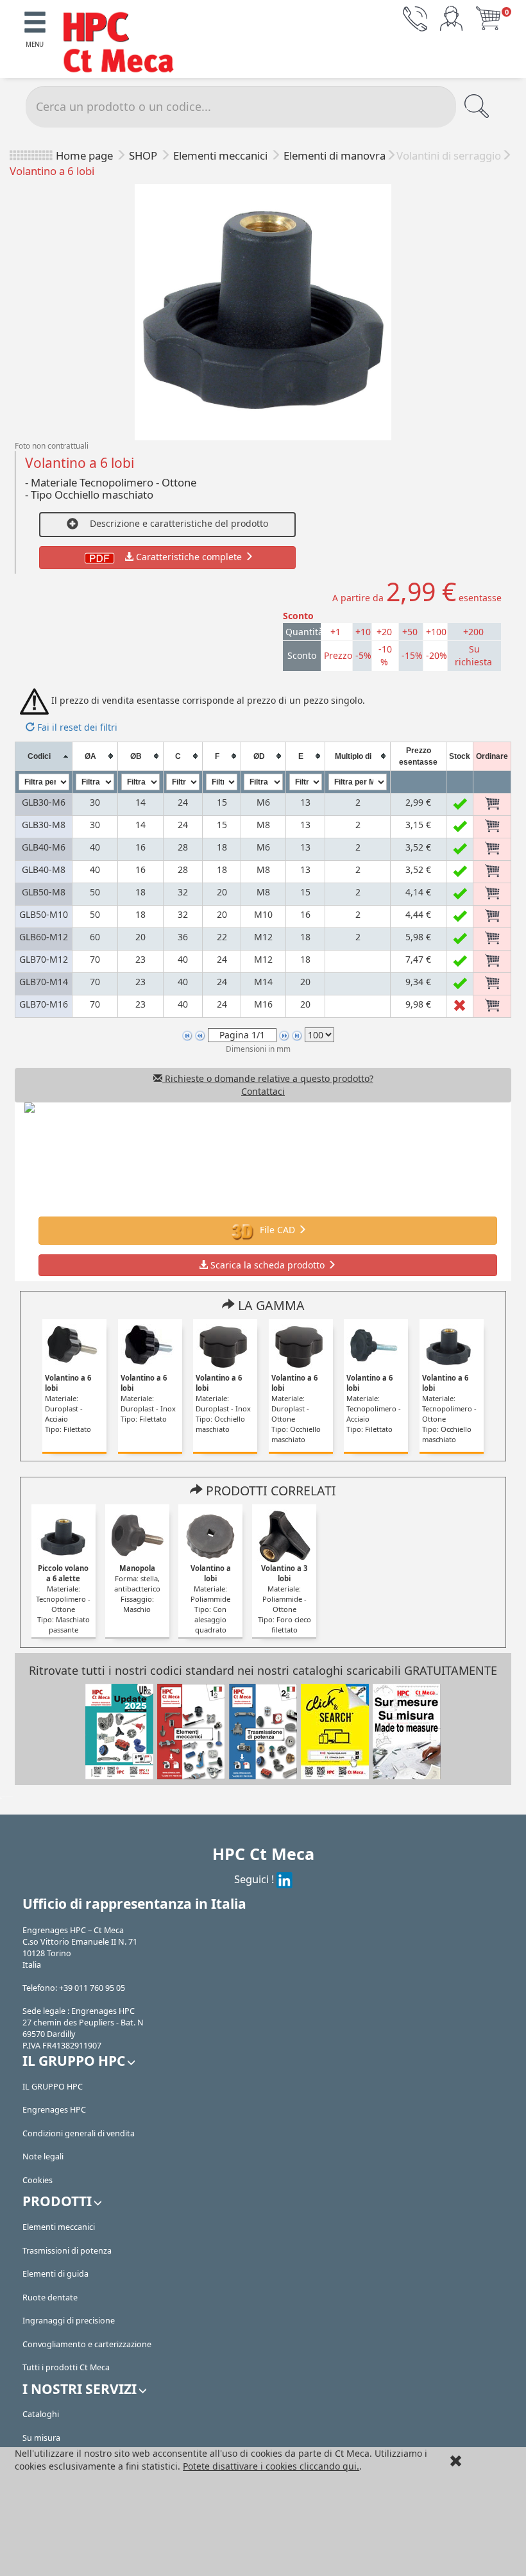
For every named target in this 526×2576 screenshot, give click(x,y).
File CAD (277, 1230)
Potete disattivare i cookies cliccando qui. (271, 2466)
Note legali (43, 2156)
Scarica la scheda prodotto (267, 1265)
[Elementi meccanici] (191, 1731)
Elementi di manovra (335, 155)
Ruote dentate (50, 2298)
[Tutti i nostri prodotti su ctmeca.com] (335, 1731)
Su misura (41, 2438)
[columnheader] (43, 756)
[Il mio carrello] (488, 18)
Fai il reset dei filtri (76, 727)
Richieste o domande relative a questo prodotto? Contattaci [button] (268, 1085)
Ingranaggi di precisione (69, 2321)
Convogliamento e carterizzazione (87, 2344)
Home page (84, 155)
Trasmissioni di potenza (67, 2251)
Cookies (38, 2180)
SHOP (144, 155)
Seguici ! (255, 1879)
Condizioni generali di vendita (79, 2133)
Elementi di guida (55, 2274)
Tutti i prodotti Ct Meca (66, 2367)
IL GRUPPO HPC (53, 2087)
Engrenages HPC (54, 2110)
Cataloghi (41, 2414)
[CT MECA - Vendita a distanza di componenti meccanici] (124, 44)
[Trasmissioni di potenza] (263, 1731)
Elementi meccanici (222, 155)
